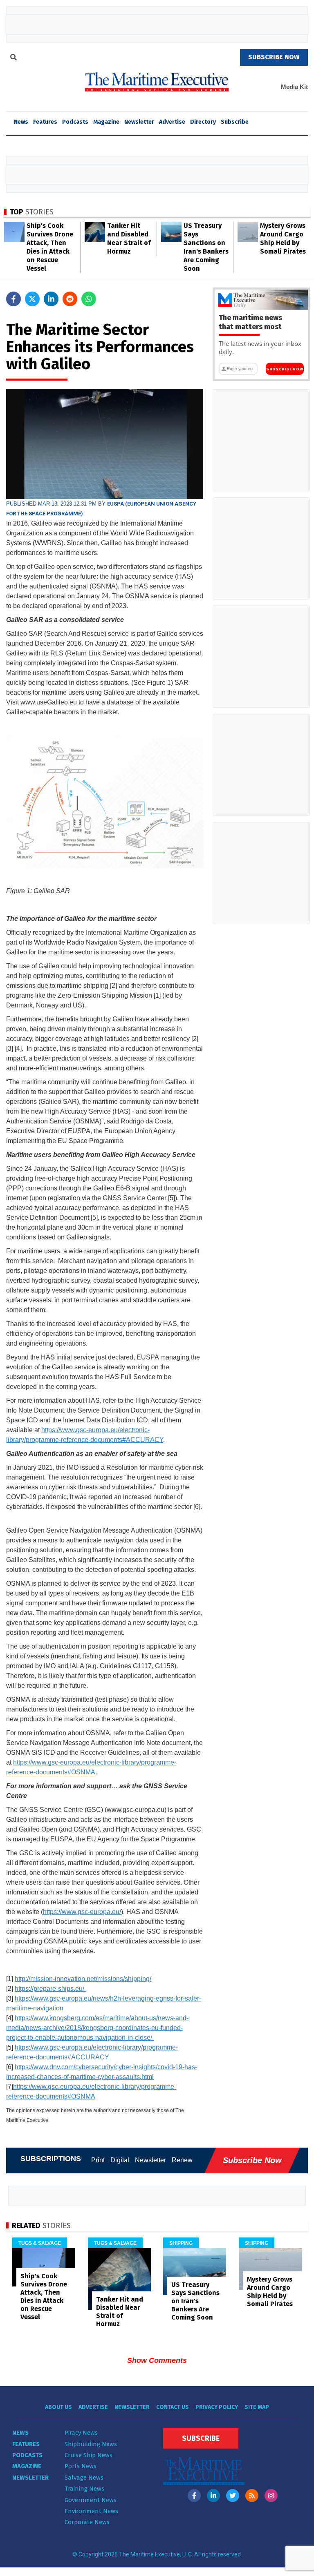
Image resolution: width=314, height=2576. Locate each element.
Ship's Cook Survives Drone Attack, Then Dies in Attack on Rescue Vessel (44, 2296)
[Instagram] (271, 2496)
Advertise (172, 122)
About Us (58, 2407)
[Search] (13, 58)
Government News (91, 2500)
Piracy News (81, 2433)
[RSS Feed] (252, 2496)
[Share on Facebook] (13, 299)
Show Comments (157, 2360)
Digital (120, 2160)
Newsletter (139, 122)
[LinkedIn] (213, 2496)
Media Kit (294, 87)
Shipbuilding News (91, 2444)
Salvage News (84, 2478)
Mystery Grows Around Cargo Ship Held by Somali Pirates (270, 2292)
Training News (84, 2489)
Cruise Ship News (89, 2455)
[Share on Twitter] (32, 299)
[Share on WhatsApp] (89, 299)
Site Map (257, 2407)
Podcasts (75, 122)
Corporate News (87, 2522)
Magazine (106, 122)
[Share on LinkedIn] (51, 299)
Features (45, 122)
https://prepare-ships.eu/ (50, 1989)
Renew (182, 2160)
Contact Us (173, 2407)
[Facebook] (194, 2496)
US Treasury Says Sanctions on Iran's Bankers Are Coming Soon (195, 2301)
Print (98, 2160)
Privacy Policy (217, 2407)
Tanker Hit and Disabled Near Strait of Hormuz (120, 2312)
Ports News (81, 2466)
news (21, 122)
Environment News (91, 2511)
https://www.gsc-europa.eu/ (82, 1912)
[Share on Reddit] (70, 299)
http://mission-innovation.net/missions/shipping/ (83, 1979)
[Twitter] (233, 2496)
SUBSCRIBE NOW (274, 57)
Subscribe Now (285, 369)
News (20, 2433)
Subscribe (235, 122)
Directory (203, 122)
